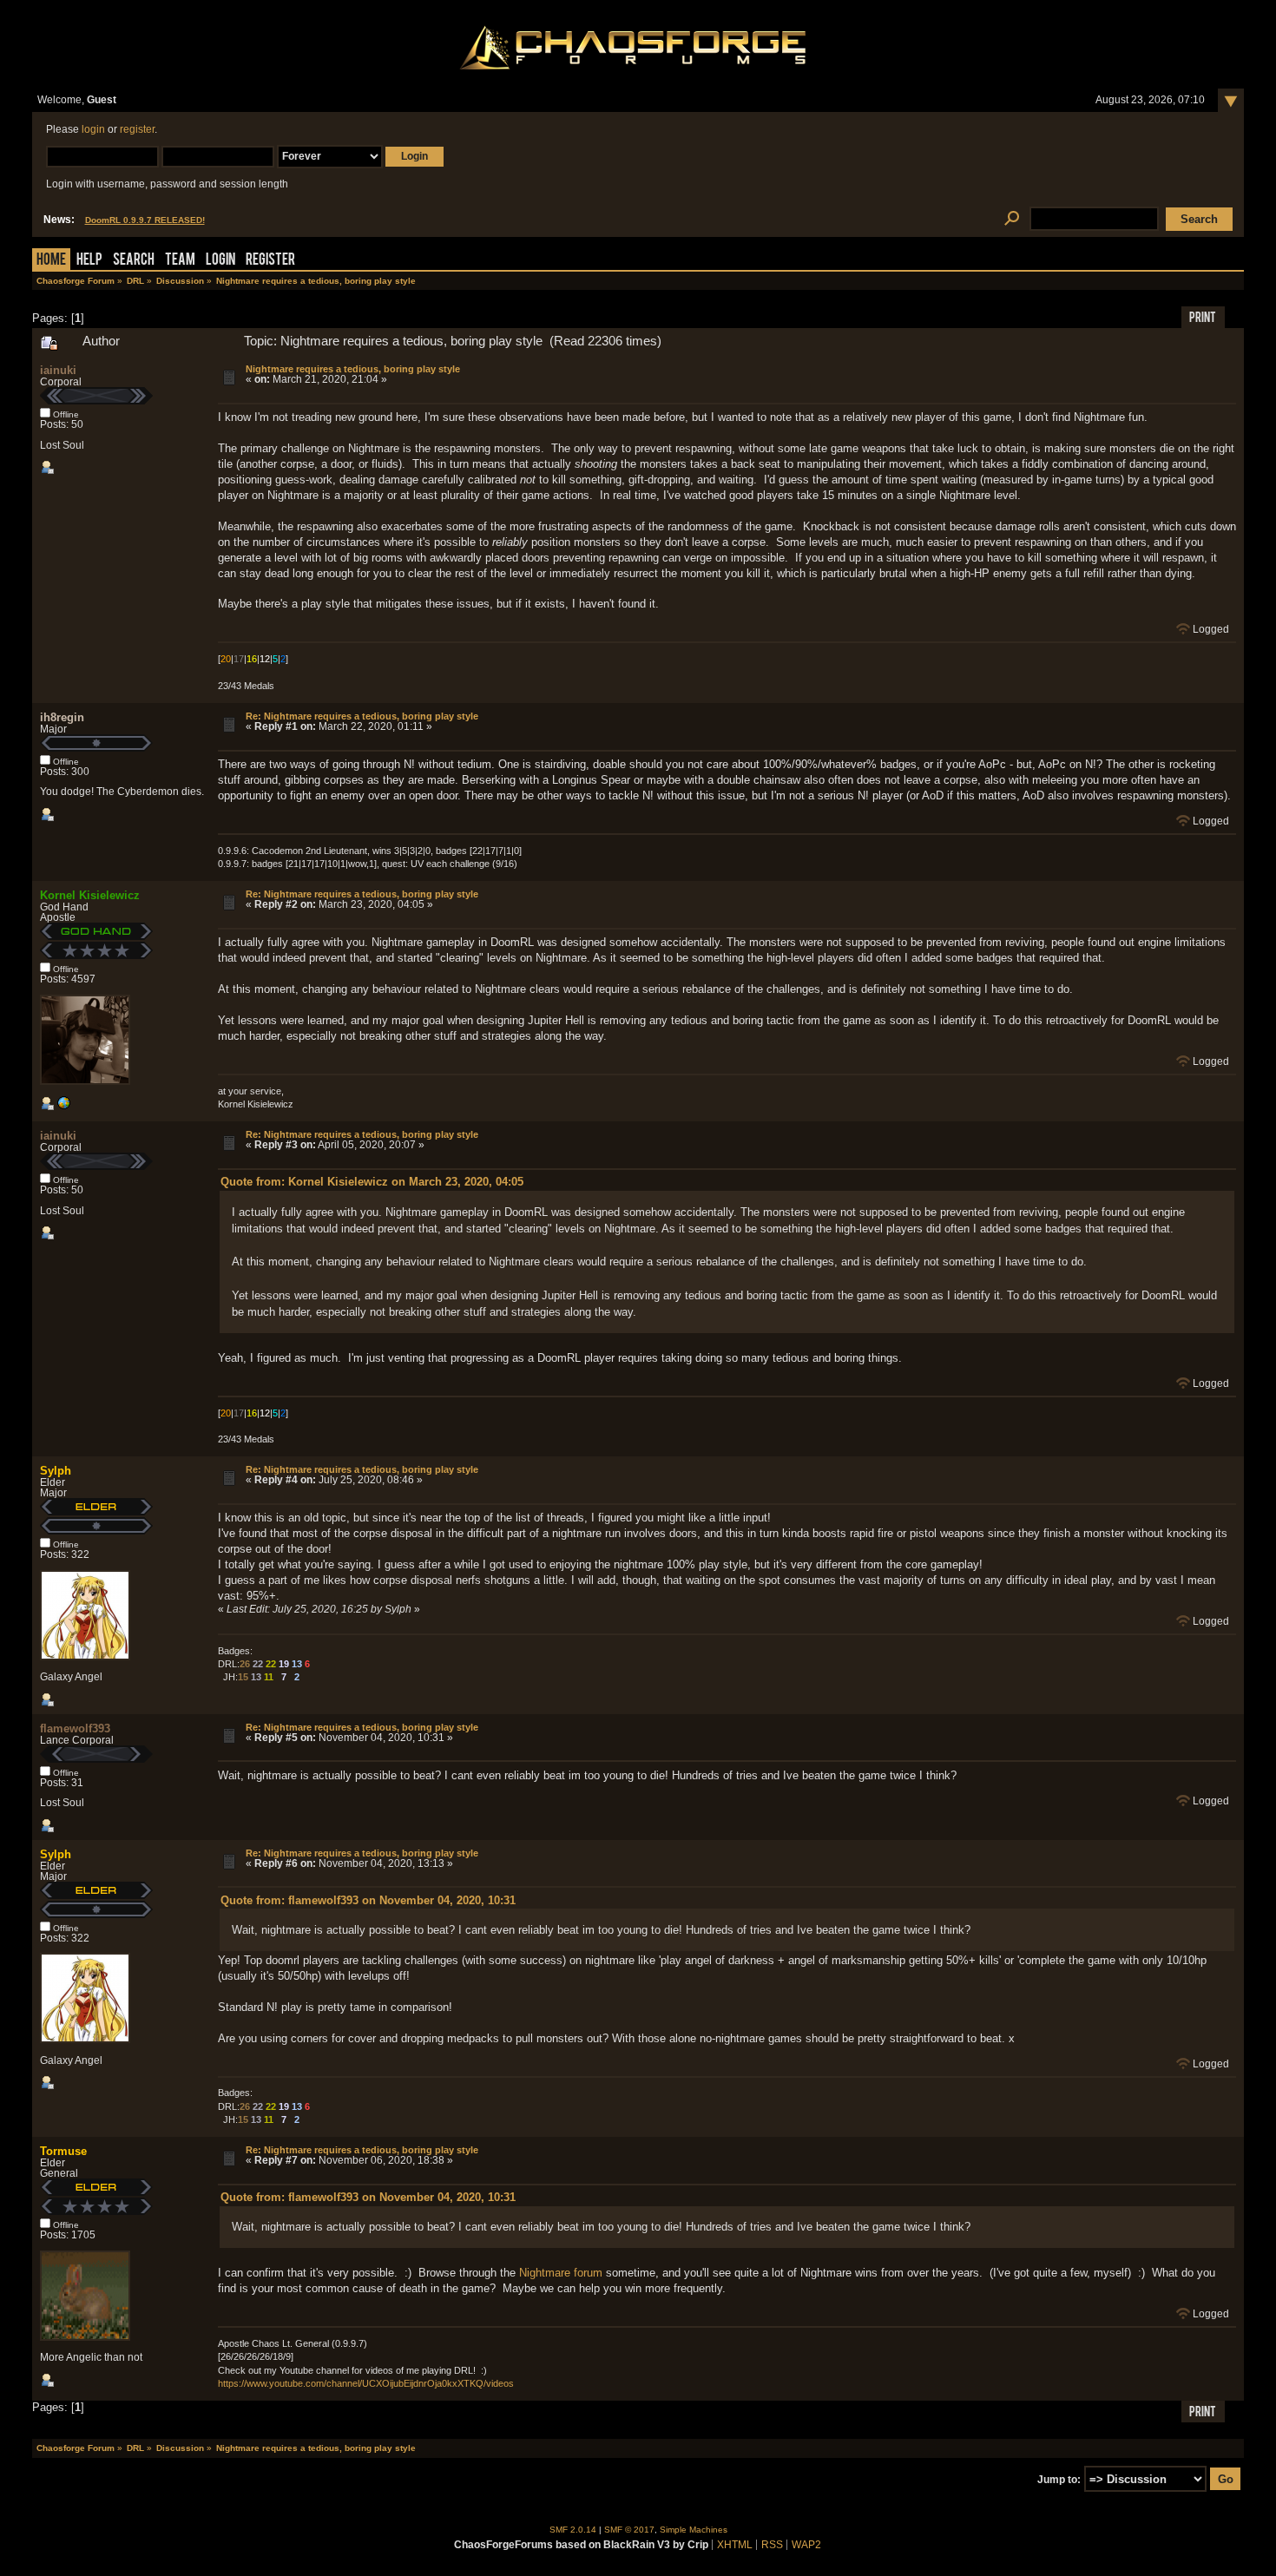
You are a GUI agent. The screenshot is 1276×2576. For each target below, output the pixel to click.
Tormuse (63, 2151)
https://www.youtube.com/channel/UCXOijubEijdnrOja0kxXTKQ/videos (366, 2383)
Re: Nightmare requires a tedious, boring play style (362, 716)
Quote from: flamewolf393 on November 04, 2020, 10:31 (368, 1900)
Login (220, 261)
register (137, 129)
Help (89, 261)
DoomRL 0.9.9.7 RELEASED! (145, 220)
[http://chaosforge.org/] (63, 1107)
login (93, 129)
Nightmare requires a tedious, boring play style (353, 369)
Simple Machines (694, 2530)
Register (270, 261)
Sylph (56, 1471)
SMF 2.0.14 (573, 2530)
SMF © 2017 (629, 2530)
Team (180, 261)
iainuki (58, 370)
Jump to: (1059, 2480)
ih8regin (62, 717)
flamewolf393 (75, 1728)
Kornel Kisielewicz (90, 895)
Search (134, 261)
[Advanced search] (1013, 219)
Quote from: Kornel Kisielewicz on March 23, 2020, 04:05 (372, 1182)
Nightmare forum (561, 2273)
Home (51, 261)
